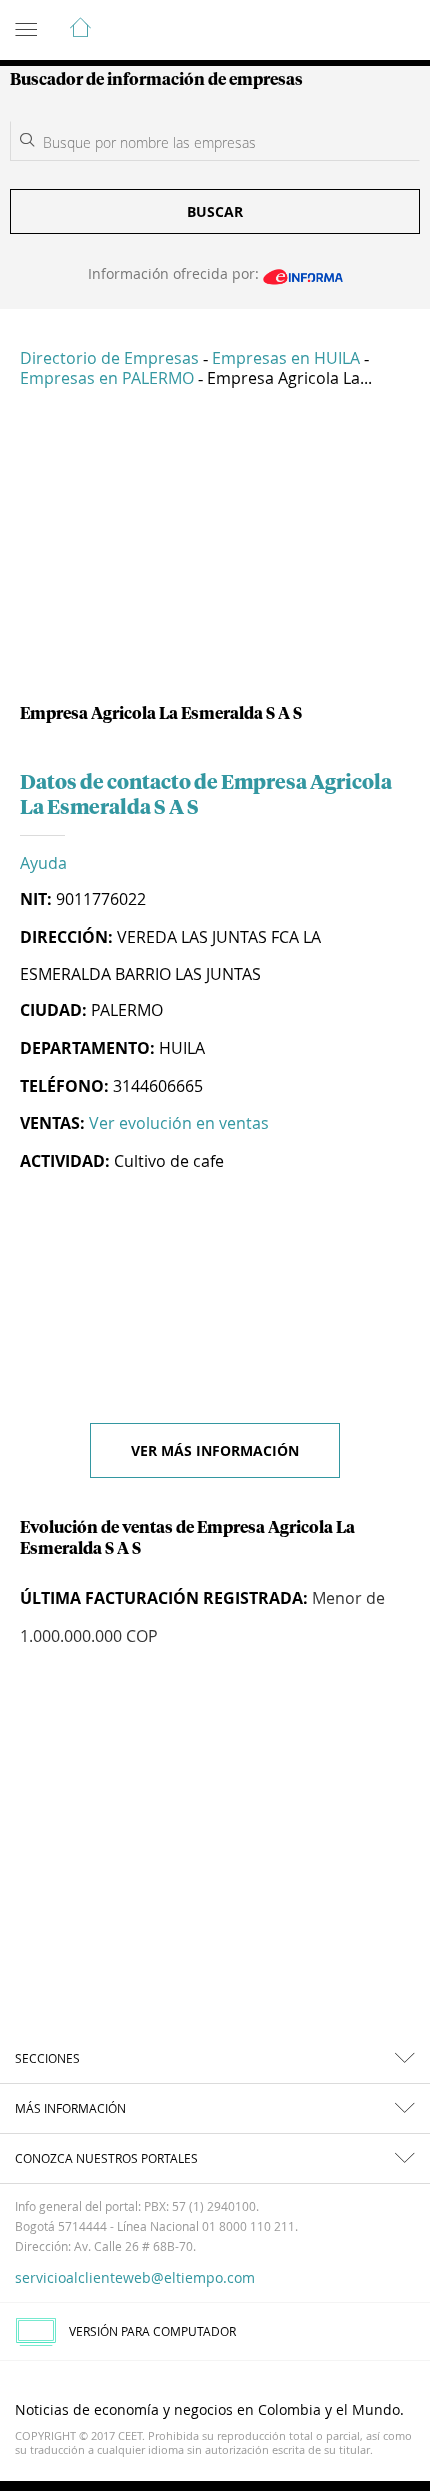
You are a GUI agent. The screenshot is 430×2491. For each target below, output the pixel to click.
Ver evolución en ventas (179, 1123)
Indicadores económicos (354, 31)
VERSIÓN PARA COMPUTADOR (152, 2331)
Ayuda (43, 863)
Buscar (215, 211)
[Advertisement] (215, 554)
